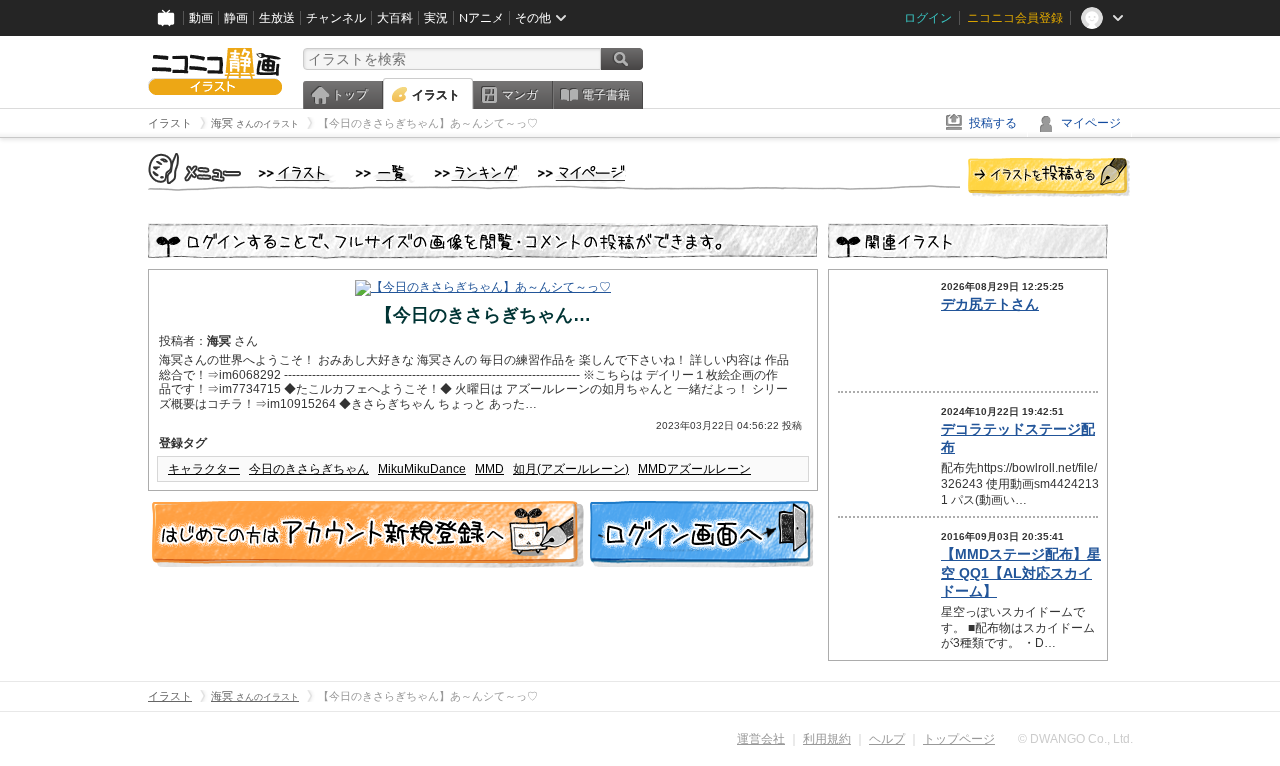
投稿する (993, 123)
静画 (236, 18)
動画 (201, 18)
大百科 (395, 18)
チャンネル (336, 18)
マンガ (520, 95)
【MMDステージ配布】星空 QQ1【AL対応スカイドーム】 (1021, 572)
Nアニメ (481, 18)
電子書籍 (606, 95)
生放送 (277, 18)
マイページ (1091, 123)
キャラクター (204, 469)
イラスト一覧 (385, 174)
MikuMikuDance (422, 469)
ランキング (476, 174)
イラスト (436, 95)
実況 (436, 18)
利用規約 (827, 739)
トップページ (959, 739)
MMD (489, 469)
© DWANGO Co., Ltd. (1075, 739)
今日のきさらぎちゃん (309, 469)
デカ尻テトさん (990, 304)
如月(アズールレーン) (571, 469)
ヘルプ (887, 739)
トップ (350, 95)
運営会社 (761, 739)
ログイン (928, 18)
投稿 (1049, 178)
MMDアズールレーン (694, 469)
